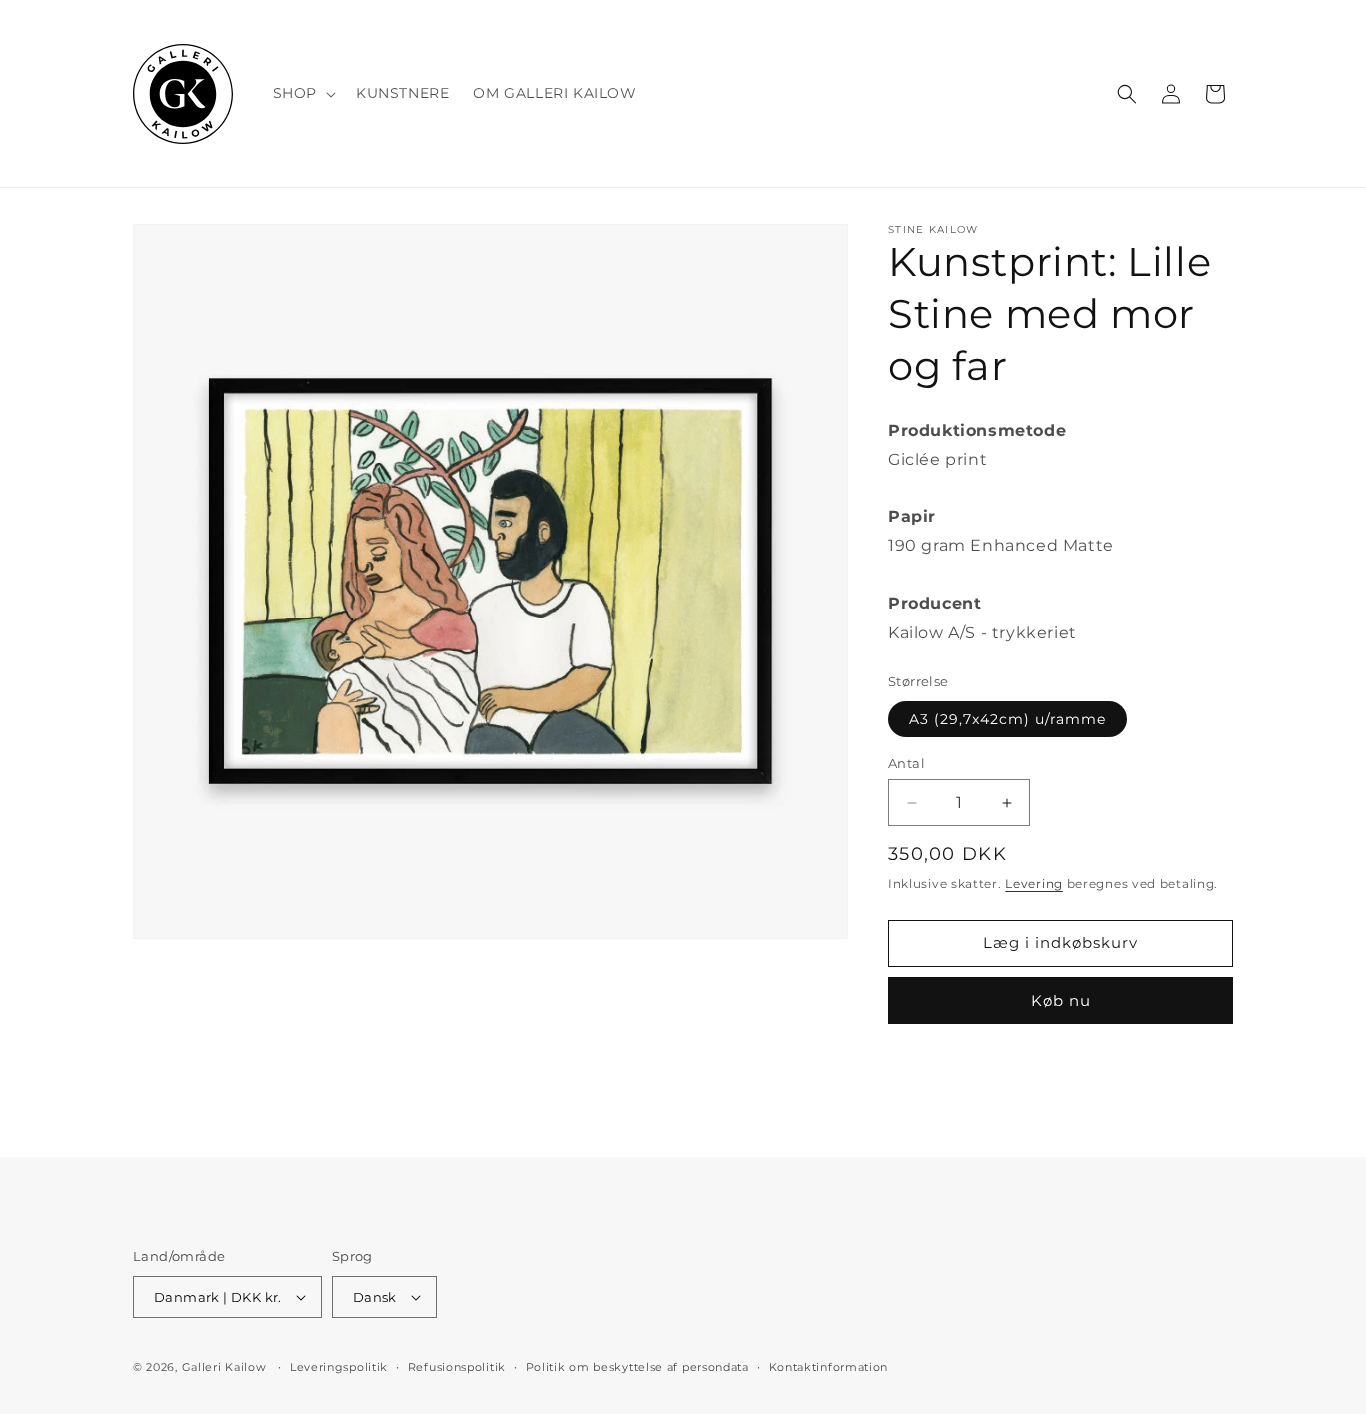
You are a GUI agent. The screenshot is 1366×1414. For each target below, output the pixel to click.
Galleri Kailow (224, 1367)
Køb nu (1061, 1000)
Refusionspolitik (457, 1367)
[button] (302, 93)
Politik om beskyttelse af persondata (637, 1367)
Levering (1034, 883)
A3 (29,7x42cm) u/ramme (1007, 719)
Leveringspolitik (339, 1367)
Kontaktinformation (829, 1367)
